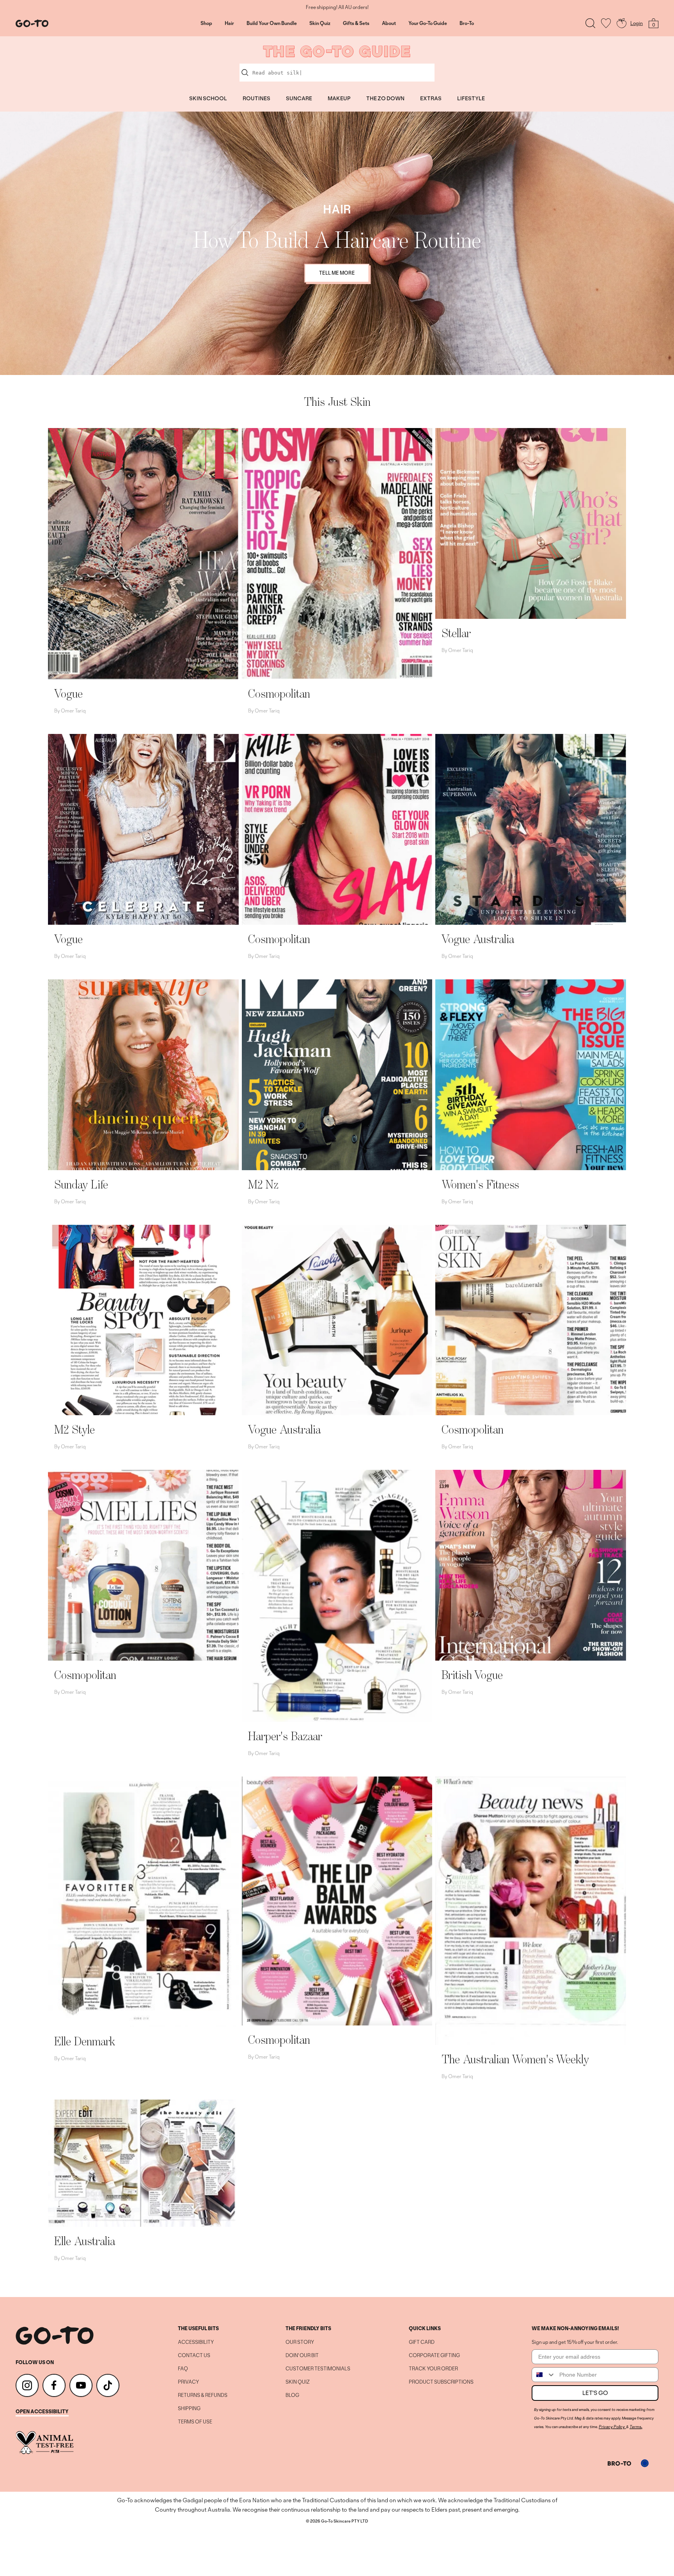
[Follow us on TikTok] (108, 2385)
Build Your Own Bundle (272, 23)
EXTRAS (431, 98)
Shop (206, 23)
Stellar (456, 633)
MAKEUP (339, 98)
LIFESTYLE (471, 98)
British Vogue (472, 1675)
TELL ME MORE (337, 273)
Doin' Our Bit (302, 2356)
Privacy (188, 2382)
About (389, 23)
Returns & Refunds (203, 2395)
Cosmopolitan (279, 693)
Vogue (68, 693)
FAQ (183, 2369)
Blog (292, 2395)
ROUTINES (256, 98)
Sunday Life (81, 1184)
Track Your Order (433, 2369)
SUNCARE (299, 98)
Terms (635, 2427)
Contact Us (194, 2356)
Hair (229, 23)
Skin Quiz (320, 23)
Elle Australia (85, 2241)
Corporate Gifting (434, 2356)
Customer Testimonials (318, 2369)
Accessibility (196, 2342)
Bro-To (467, 23)
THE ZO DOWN (385, 98)
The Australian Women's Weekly (515, 2059)
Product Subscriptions (441, 2382)
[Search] (590, 23)
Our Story (300, 2342)
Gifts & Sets (356, 23)
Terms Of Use (195, 2422)
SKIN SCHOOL (208, 98)
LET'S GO (595, 2393)
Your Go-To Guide (428, 23)
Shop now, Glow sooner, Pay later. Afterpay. (337, 7)
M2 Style (74, 1429)
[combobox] (544, 2375)
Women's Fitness (480, 1184)
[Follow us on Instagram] (27, 2385)
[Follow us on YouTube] (81, 2385)
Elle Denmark (85, 2041)
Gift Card (422, 2342)
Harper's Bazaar (285, 1736)
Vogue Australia (478, 939)
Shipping (189, 2409)
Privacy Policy (612, 2427)
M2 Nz (263, 1184)
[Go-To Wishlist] (606, 23)
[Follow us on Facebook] (54, 2385)
